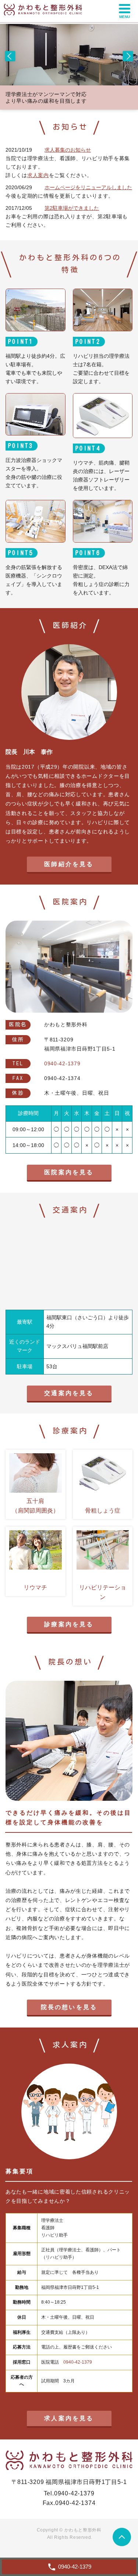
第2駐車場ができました (72, 208)
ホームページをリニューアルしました (88, 187)
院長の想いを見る (69, 2007)
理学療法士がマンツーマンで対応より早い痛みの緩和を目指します (46, 98)
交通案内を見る (69, 1393)
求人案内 (38, 175)
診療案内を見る (69, 1624)
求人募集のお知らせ (68, 150)
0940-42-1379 (78, 2362)
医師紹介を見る (69, 864)
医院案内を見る (69, 1172)
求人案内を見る (69, 2418)
